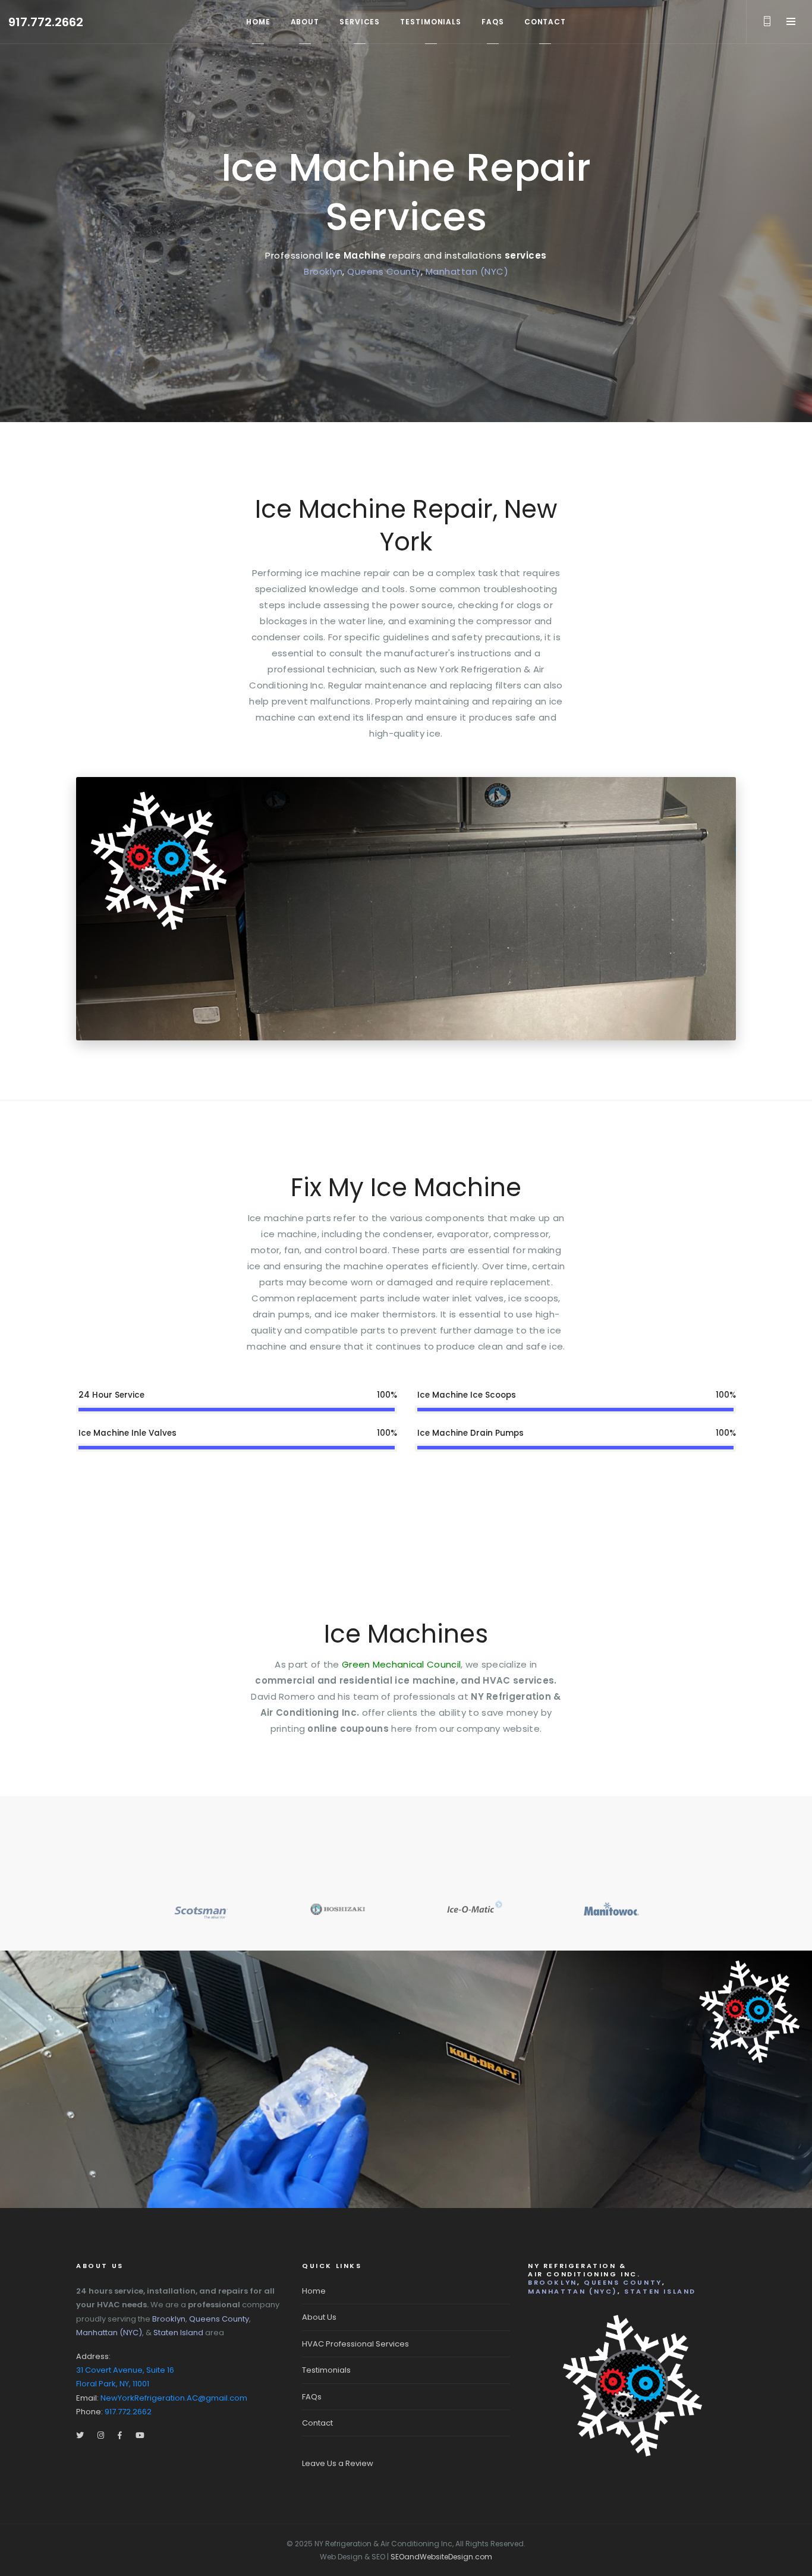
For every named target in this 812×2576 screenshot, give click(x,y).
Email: (162, 2398)
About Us (319, 2317)
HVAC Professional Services (355, 2344)
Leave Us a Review (338, 2463)
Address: (125, 2370)
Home (314, 2291)
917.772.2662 (46, 22)
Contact (317, 2423)
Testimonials (326, 2370)
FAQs (312, 2397)
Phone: (114, 2412)
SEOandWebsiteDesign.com (441, 2557)
